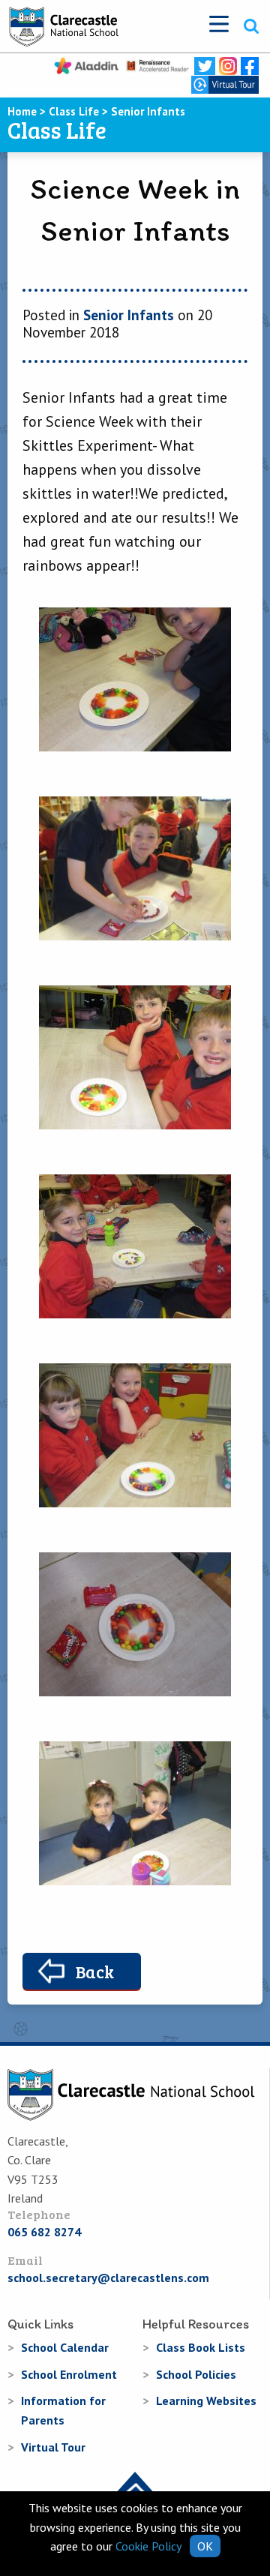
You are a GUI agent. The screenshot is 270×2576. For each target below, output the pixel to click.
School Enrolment (69, 2374)
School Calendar (65, 2347)
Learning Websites (206, 2401)
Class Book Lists (201, 2347)
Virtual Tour (53, 2447)
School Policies (196, 2374)
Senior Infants (129, 315)
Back (95, 1971)
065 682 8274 (44, 2232)
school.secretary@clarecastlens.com (108, 2278)
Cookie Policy (148, 2546)
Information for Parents (63, 2410)
